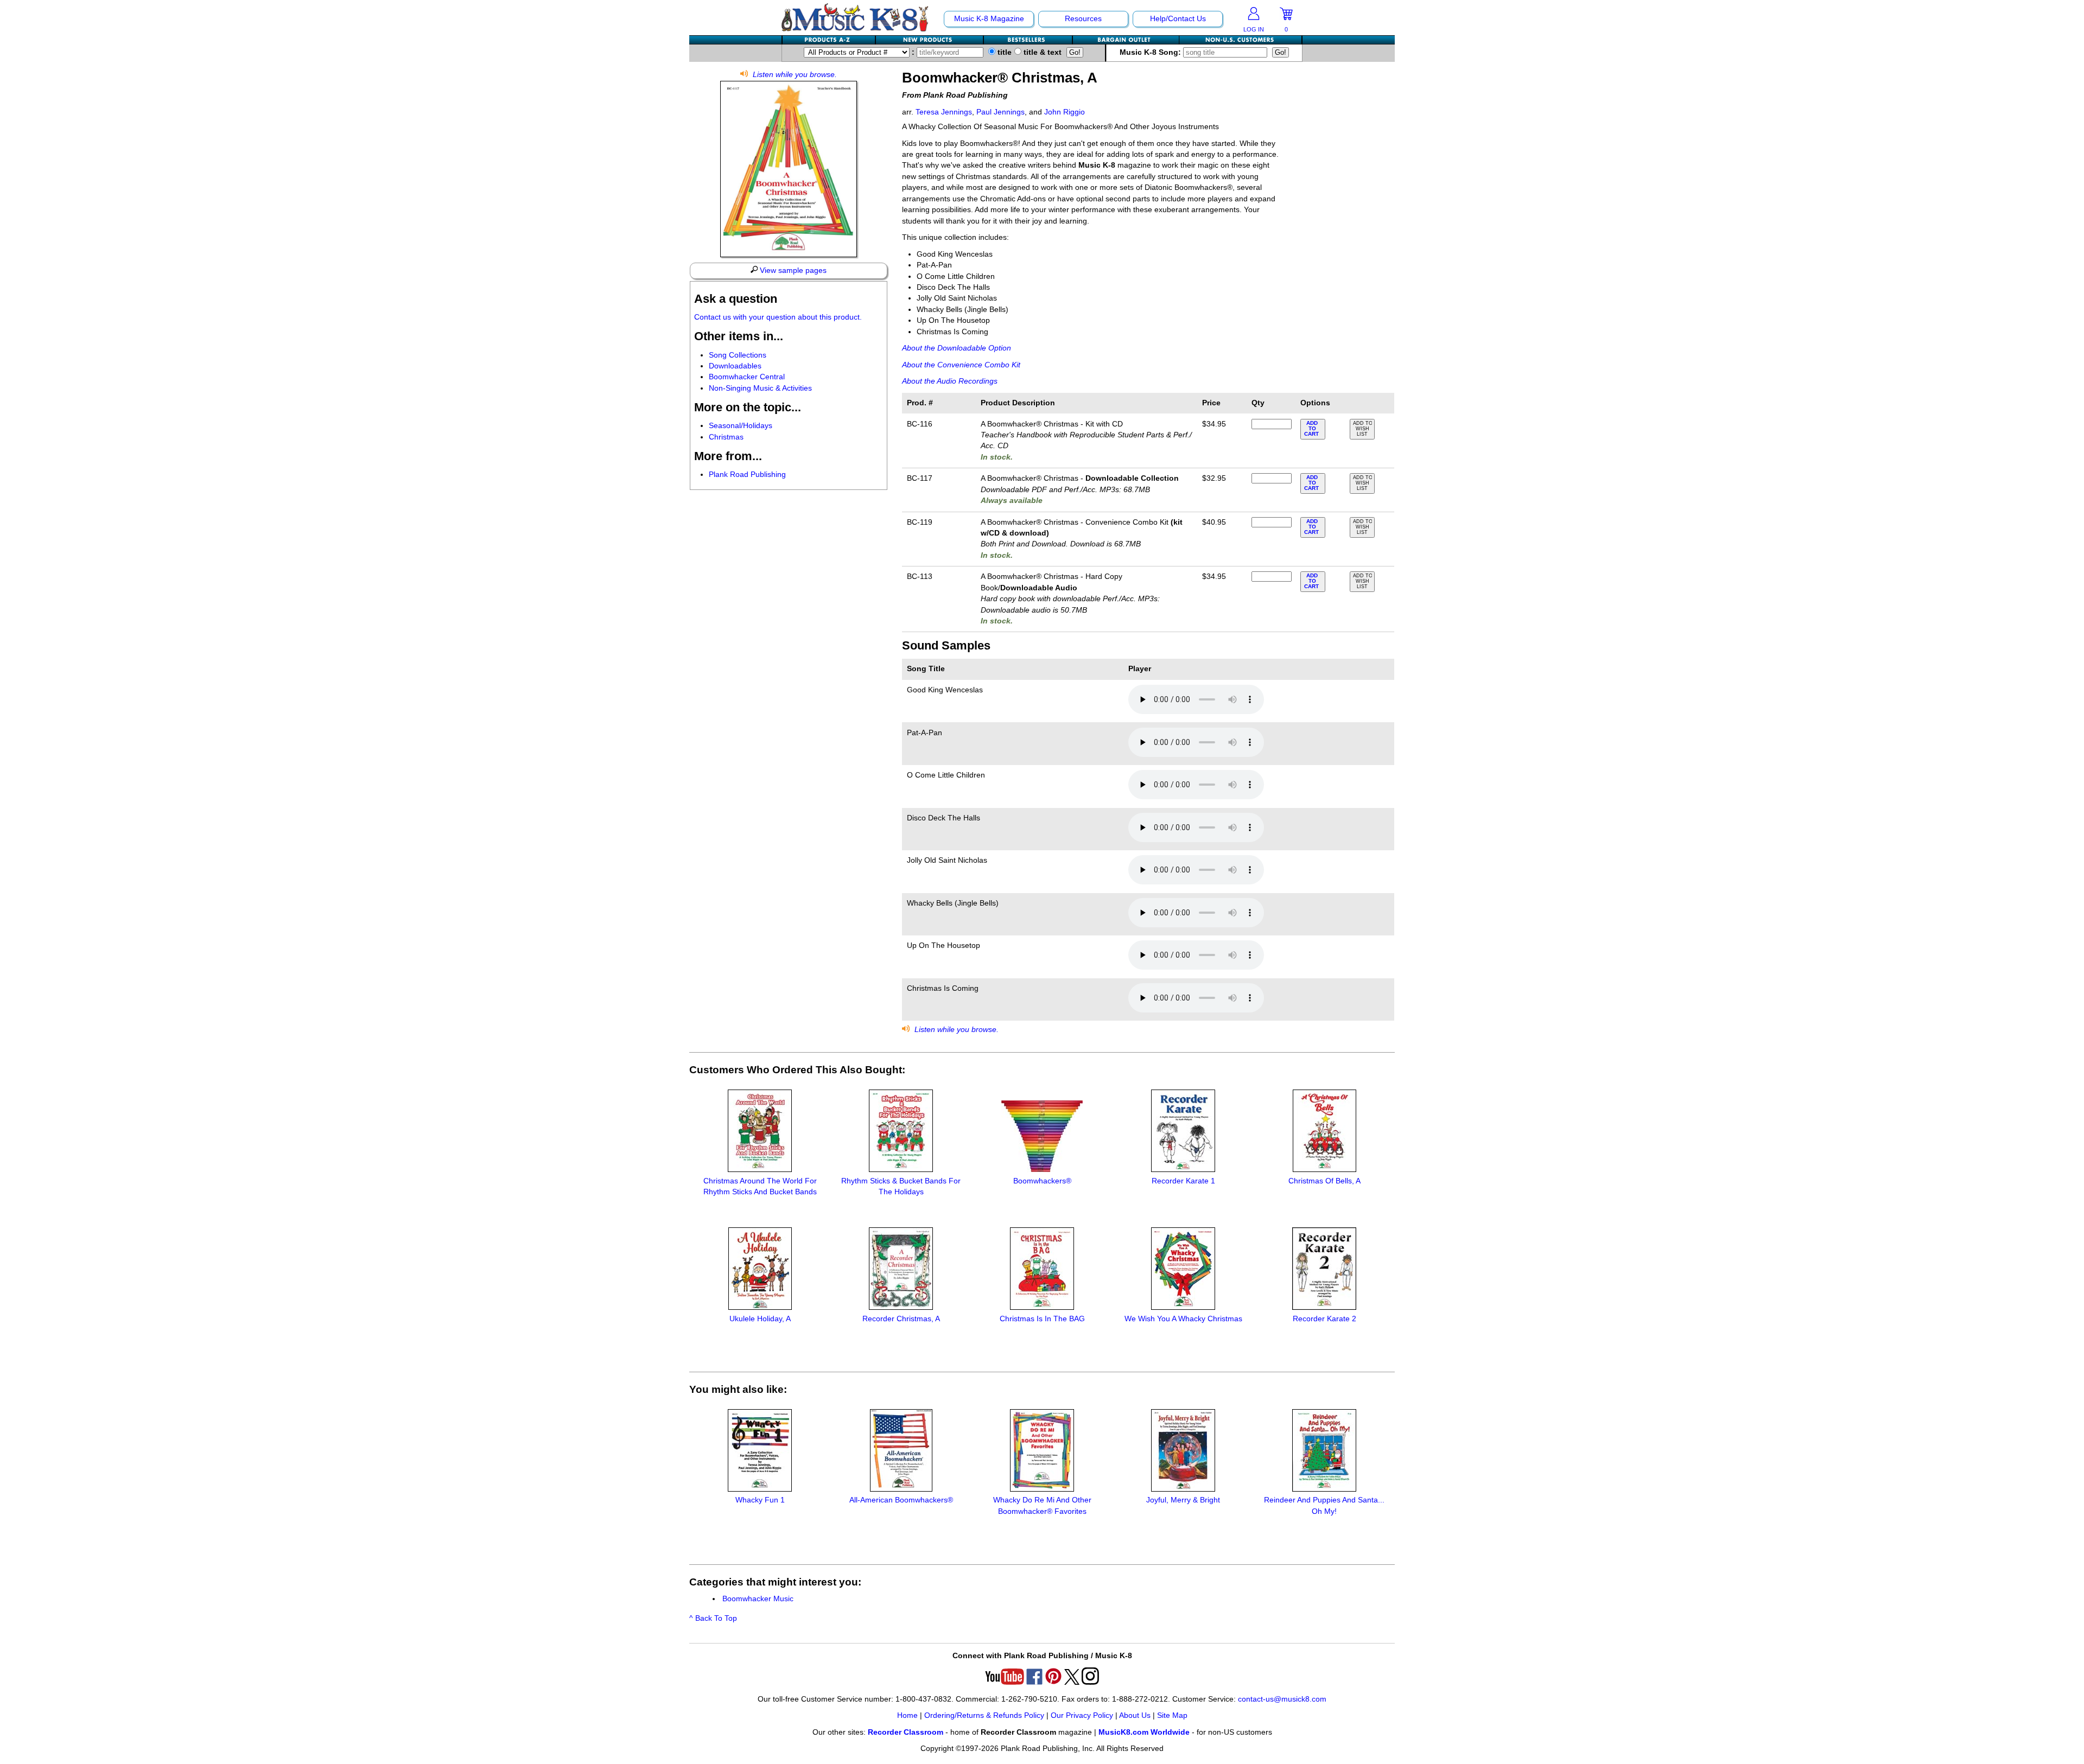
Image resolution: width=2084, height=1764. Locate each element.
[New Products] (930, 40)
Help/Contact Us (1178, 19)
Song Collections (738, 355)
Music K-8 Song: (1151, 52)
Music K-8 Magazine (989, 19)
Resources (1083, 19)
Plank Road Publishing (747, 475)
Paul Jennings (1000, 112)
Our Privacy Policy (1082, 1715)
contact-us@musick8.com (1282, 1699)
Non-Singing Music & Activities (760, 388)
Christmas (726, 437)
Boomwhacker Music (758, 1599)
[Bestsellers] (1028, 40)
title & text (1041, 52)
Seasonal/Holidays (741, 426)
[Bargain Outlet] (1126, 40)
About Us (1135, 1715)
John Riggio (1065, 112)
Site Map (1172, 1715)
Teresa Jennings (944, 112)
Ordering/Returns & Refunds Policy (984, 1715)
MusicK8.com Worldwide (1144, 1732)
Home (907, 1715)
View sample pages (792, 270)
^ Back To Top (713, 1618)
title (1003, 52)
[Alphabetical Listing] (829, 40)
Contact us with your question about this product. (778, 317)
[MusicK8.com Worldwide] (1240, 40)
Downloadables (735, 366)
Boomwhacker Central (747, 377)
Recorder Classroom (906, 1732)
